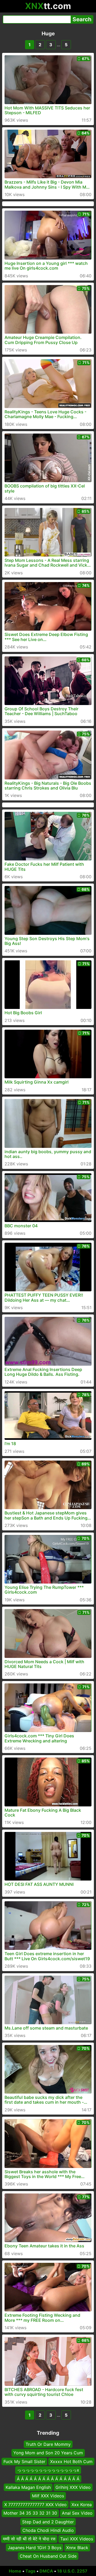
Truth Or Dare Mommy (48, 2444)
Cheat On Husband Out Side (48, 2556)
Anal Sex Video (77, 2513)
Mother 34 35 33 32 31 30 (30, 2513)
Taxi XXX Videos (77, 2539)
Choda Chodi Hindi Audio (48, 2530)
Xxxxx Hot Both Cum (71, 2462)
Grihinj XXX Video (73, 2487)
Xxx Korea (82, 2504)
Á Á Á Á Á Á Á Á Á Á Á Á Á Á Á (48, 2479)
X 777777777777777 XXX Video (35, 2504)
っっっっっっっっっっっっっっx (48, 2470)
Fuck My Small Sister (24, 2462)
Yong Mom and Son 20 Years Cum (48, 2453)
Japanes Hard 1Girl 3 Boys (35, 2547)
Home (15, 2571)
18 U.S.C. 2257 (72, 2571)
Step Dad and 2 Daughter (48, 2522)
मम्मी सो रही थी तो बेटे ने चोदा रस (29, 2539)
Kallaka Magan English (28, 2487)
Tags (30, 2571)
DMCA (46, 2571)
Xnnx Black (77, 2547)
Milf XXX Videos (48, 2496)
